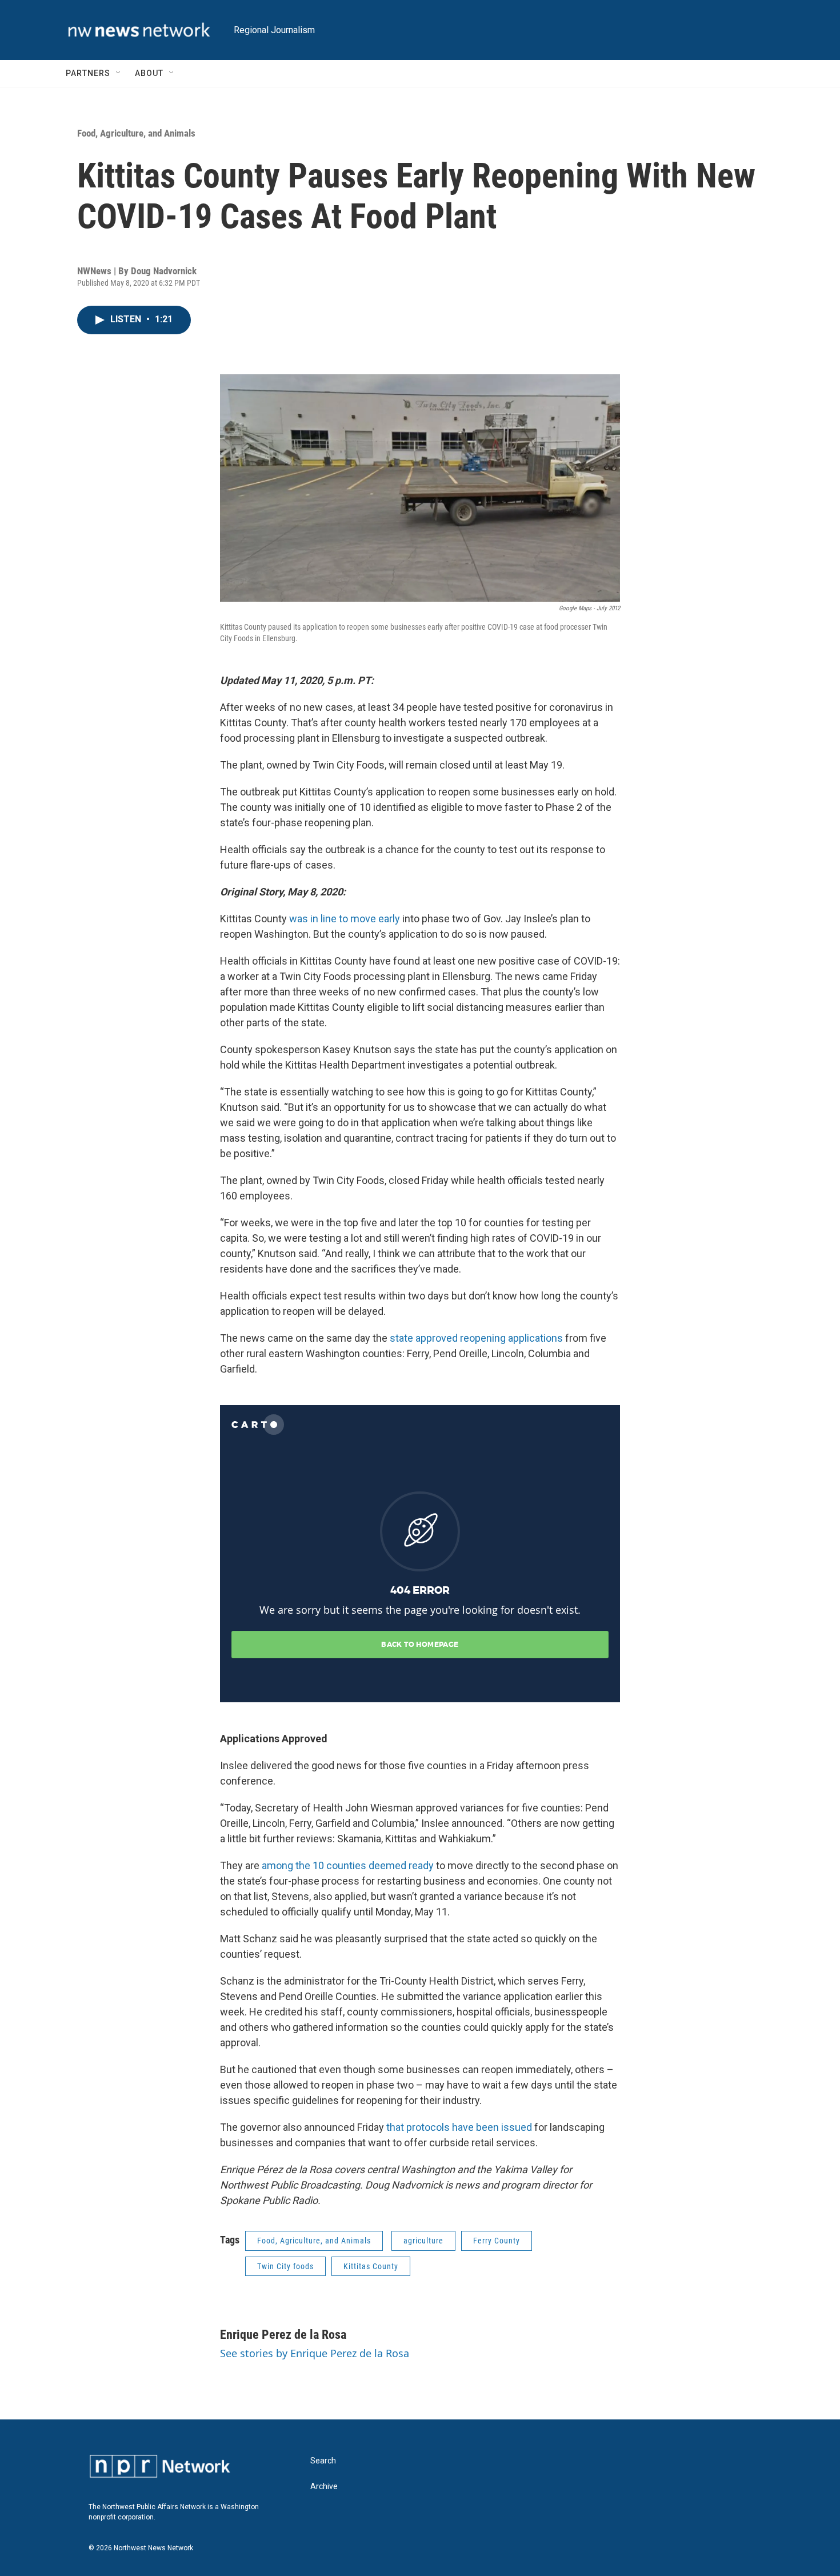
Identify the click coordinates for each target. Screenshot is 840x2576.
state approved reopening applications (476, 1338)
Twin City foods (285, 2266)
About (149, 73)
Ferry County (497, 2241)
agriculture (423, 2241)
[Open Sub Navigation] (119, 73)
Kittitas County (371, 2266)
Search (323, 2461)
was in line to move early (345, 919)
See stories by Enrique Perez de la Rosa (315, 2353)
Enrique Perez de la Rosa (283, 2335)
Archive (324, 2487)
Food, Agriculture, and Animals (136, 133)
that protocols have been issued (459, 2127)
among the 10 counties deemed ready (348, 1865)
